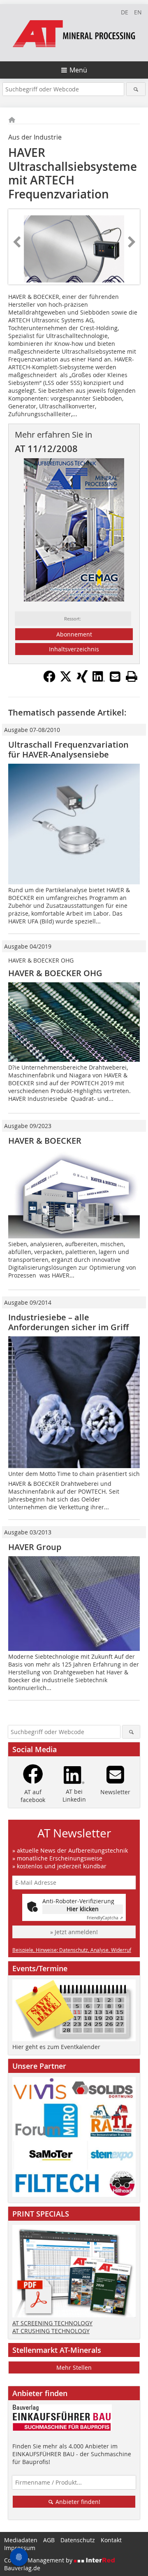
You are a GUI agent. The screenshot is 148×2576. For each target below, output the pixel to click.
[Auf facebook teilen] (49, 680)
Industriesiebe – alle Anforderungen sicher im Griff (68, 1322)
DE (125, 12)
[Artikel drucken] (132, 676)
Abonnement (74, 634)
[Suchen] (136, 89)
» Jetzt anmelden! (74, 1932)
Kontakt (111, 2540)
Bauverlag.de (22, 2568)
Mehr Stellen (74, 2367)
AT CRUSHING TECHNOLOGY (51, 2331)
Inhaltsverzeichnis (74, 649)
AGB (49, 2540)
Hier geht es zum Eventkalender (56, 2047)
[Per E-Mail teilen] (115, 676)
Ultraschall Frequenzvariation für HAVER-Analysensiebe (68, 749)
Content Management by (39, 2560)
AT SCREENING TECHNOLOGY (52, 2323)
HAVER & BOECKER (45, 1141)
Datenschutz (78, 2540)
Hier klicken (83, 1909)
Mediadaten (21, 2540)
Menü (78, 70)
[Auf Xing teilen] (82, 680)
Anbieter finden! (77, 2502)
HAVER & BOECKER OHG (55, 973)
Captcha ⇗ (105, 1918)
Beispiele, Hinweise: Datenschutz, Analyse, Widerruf (72, 1950)
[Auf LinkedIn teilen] (99, 680)
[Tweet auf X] (66, 680)
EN (138, 12)
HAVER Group (35, 1547)
